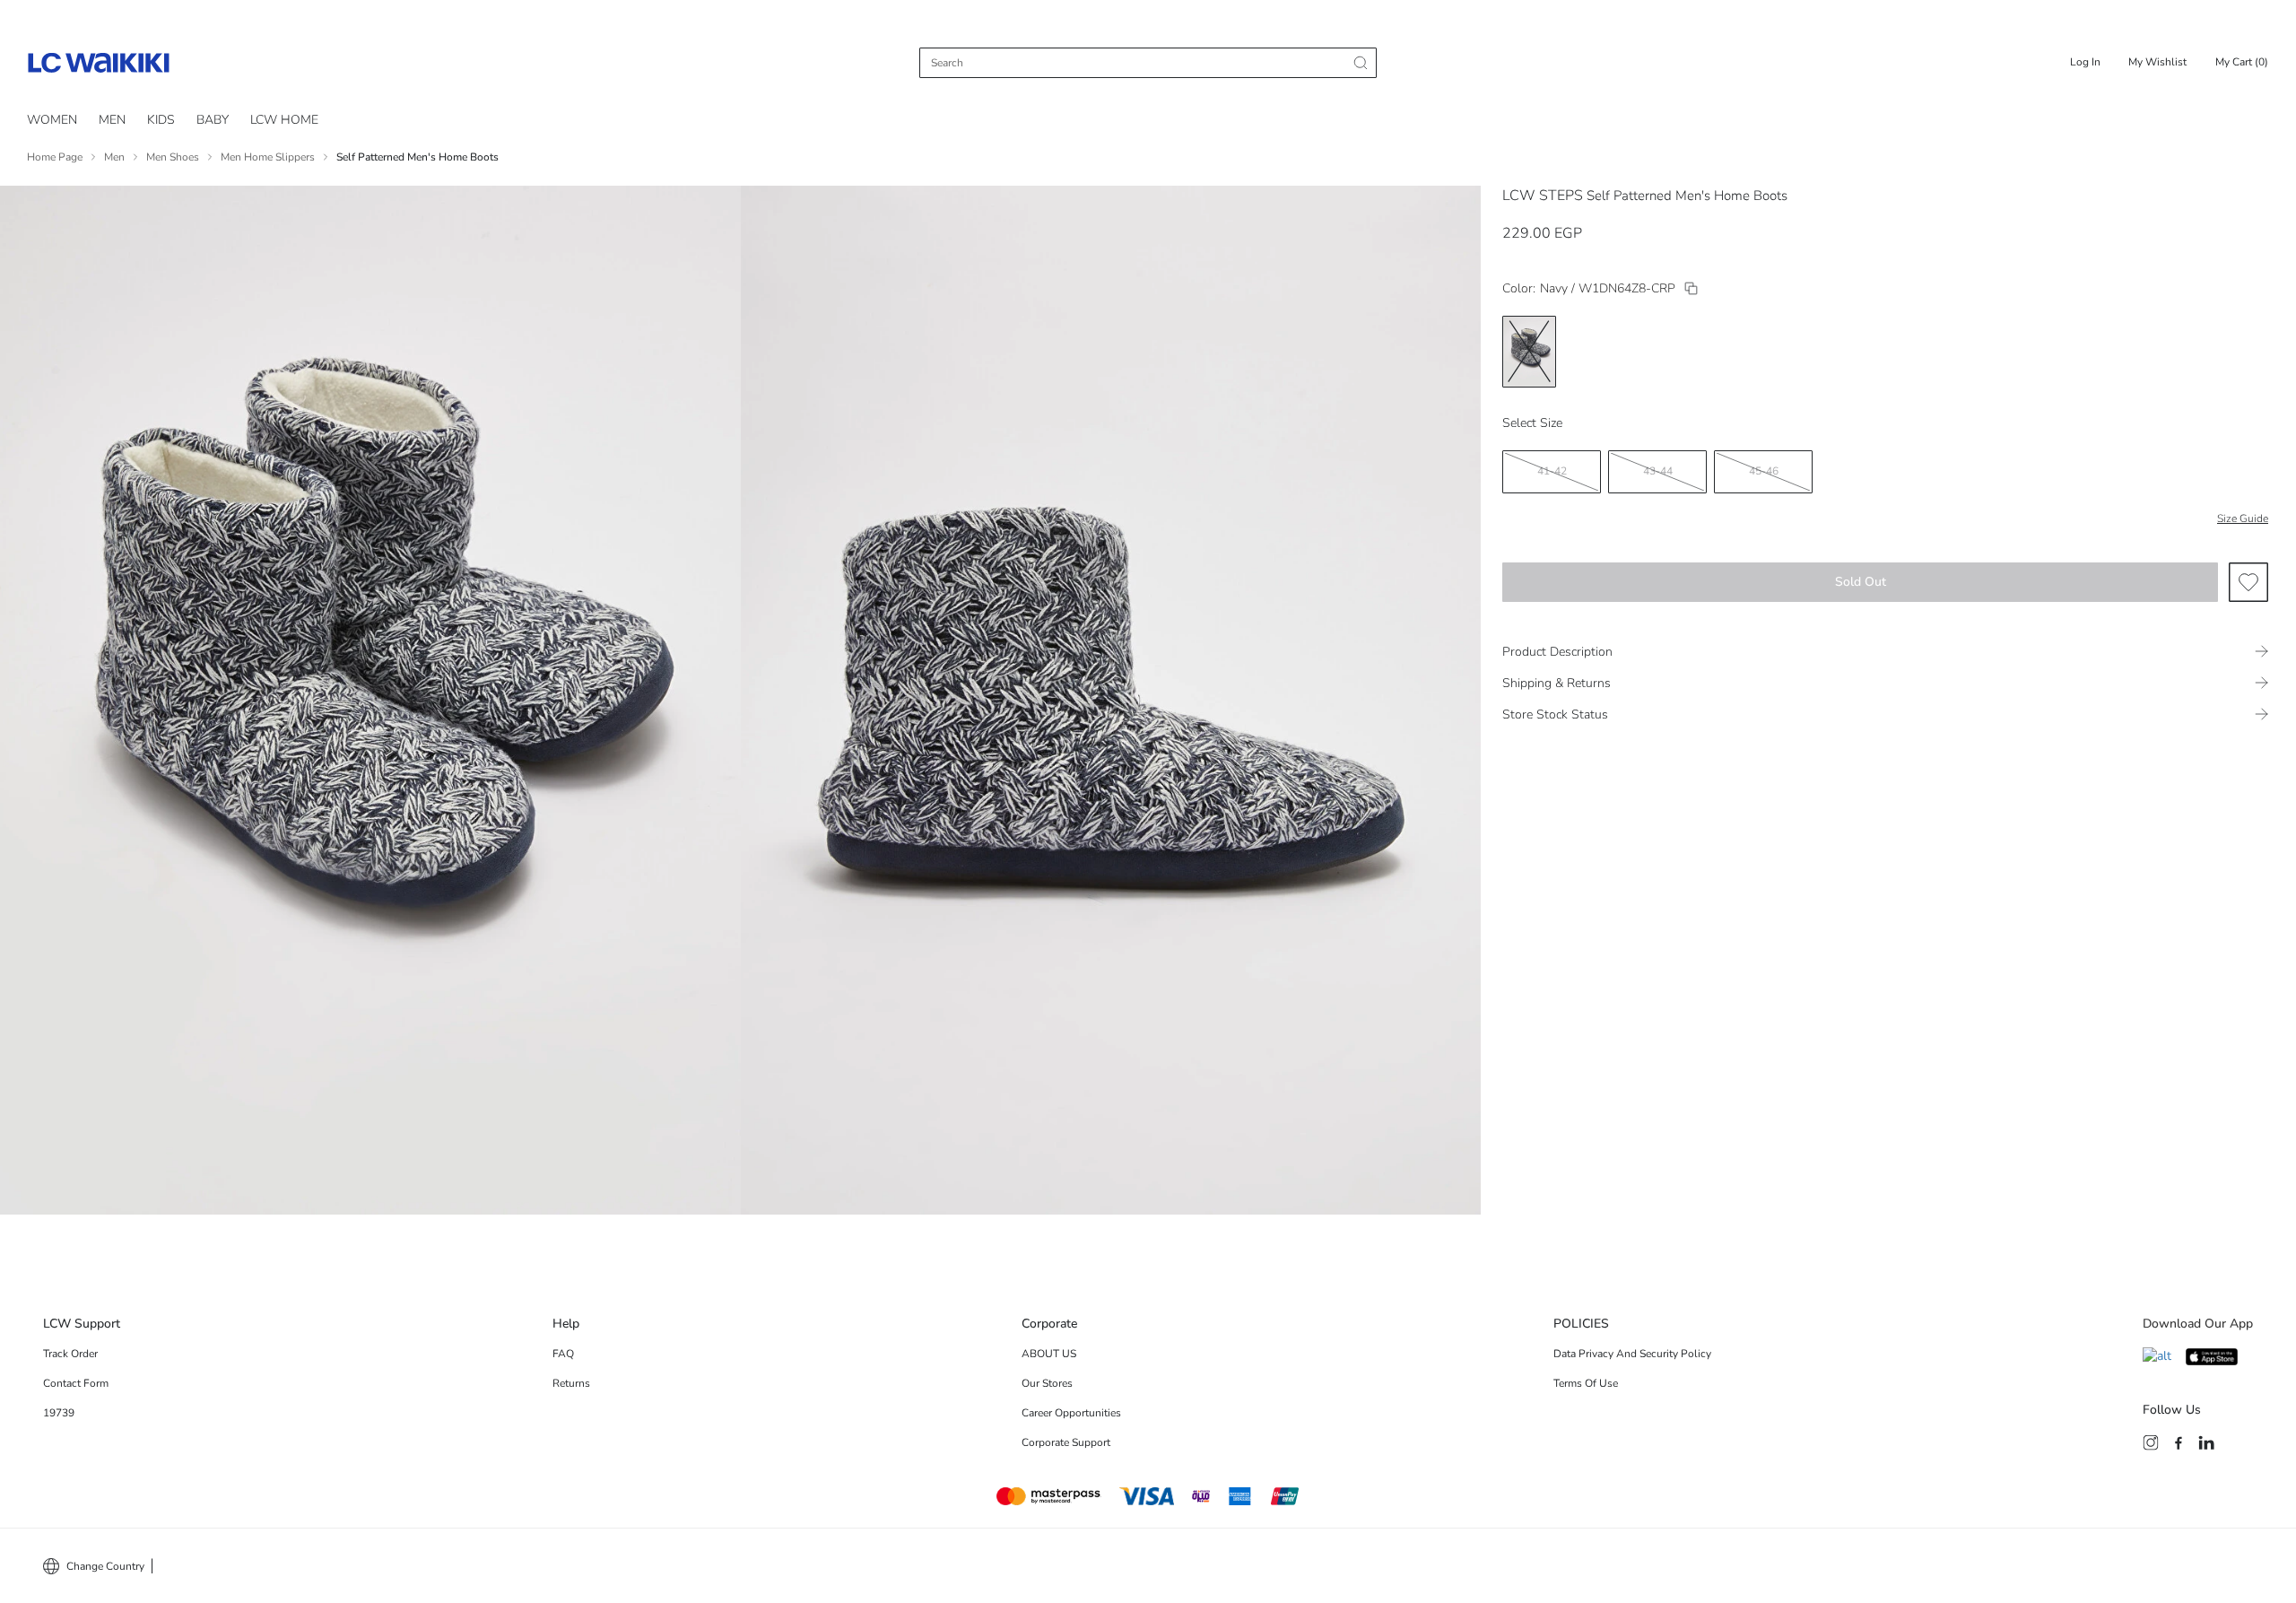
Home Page (55, 157)
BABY (213, 120)
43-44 (1658, 471)
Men (114, 157)
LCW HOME (284, 120)
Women (52, 120)
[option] (1529, 352)
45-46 (1764, 471)
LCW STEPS (1543, 196)
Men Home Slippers (268, 157)
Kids (161, 120)
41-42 (1552, 471)
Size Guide (2243, 518)
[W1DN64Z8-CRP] (1691, 288)
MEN (112, 120)
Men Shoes (173, 157)
